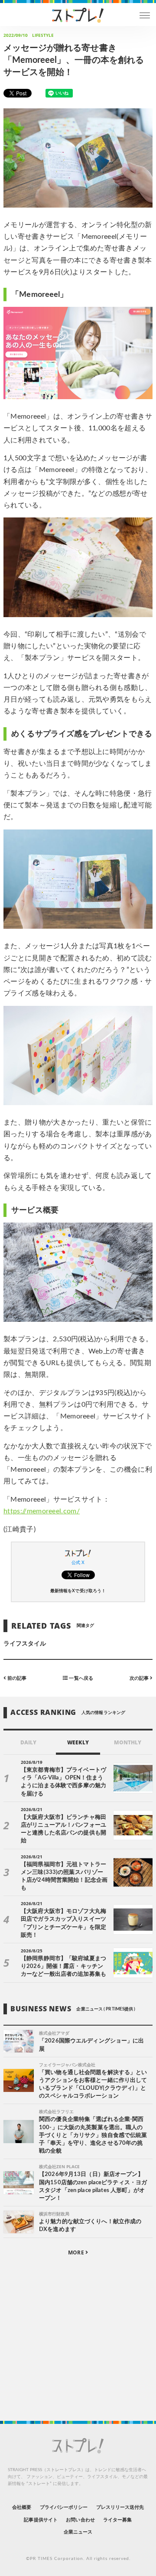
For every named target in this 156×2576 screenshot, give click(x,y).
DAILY (28, 1742)
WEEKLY (78, 1742)
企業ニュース (78, 2532)
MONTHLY (128, 1742)
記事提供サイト (41, 2520)
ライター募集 (117, 2520)
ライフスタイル (25, 1644)
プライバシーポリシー (64, 2507)
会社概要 (22, 2507)
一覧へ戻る (80, 1678)
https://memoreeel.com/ (42, 1511)
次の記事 (140, 1678)
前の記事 (16, 1678)
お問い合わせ (80, 2520)
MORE (76, 2252)
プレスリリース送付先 (120, 2507)
